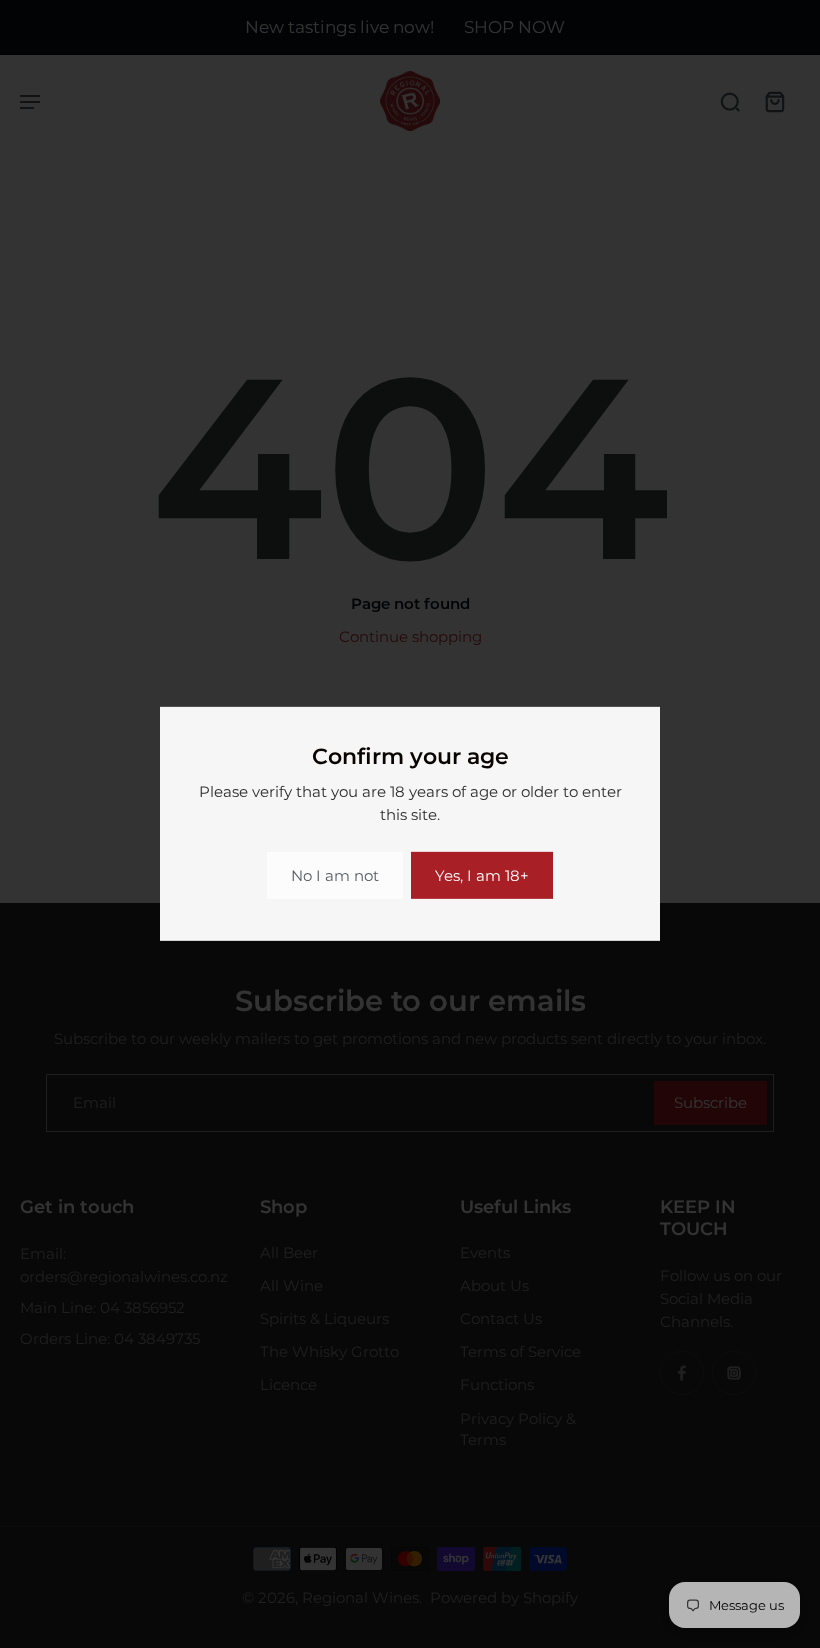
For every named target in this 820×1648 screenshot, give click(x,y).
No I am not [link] (335, 875)
